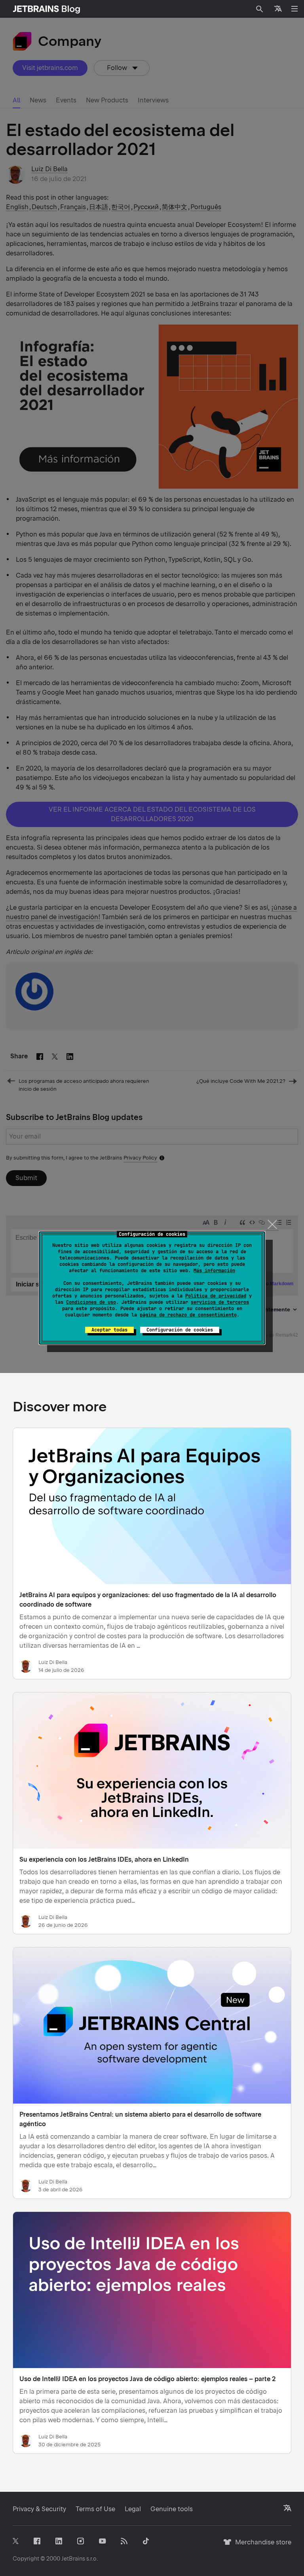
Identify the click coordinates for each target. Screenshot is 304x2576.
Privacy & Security (39, 2509)
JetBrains (73, 2559)
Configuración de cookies (180, 1330)
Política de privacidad (216, 1296)
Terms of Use (95, 2509)
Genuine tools (172, 2509)
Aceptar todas (109, 1330)
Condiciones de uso (91, 1302)
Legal (133, 2509)
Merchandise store (261, 2546)
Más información (214, 1271)
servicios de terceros (220, 1302)
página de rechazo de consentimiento (188, 1315)
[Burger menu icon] (294, 9)
